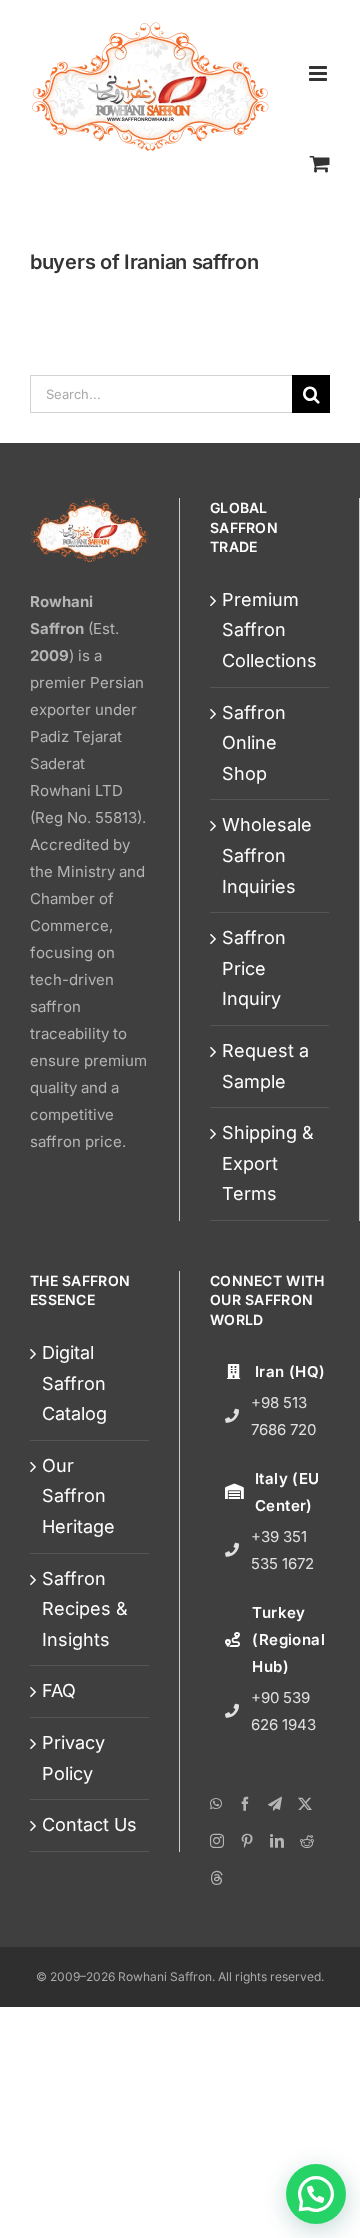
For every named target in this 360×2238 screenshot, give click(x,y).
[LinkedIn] (277, 1841)
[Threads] (217, 1878)
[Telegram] (275, 1804)
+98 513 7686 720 (283, 1416)
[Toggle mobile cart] (320, 163)
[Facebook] (245, 1804)
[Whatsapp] (216, 1804)
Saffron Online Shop (254, 743)
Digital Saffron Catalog (74, 1383)
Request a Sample (265, 1066)
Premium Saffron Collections (269, 630)
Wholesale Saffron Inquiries (267, 855)
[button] (316, 2194)
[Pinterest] (247, 1841)
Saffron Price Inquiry (254, 968)
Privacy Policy (73, 1758)
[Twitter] (305, 1804)
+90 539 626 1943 (283, 1711)
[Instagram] (217, 1841)
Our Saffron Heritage (78, 1496)
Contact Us (89, 1824)
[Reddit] (307, 1841)
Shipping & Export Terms (268, 1163)
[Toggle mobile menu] (319, 73)
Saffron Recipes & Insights (85, 1609)
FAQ (59, 1690)
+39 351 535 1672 (282, 1550)
